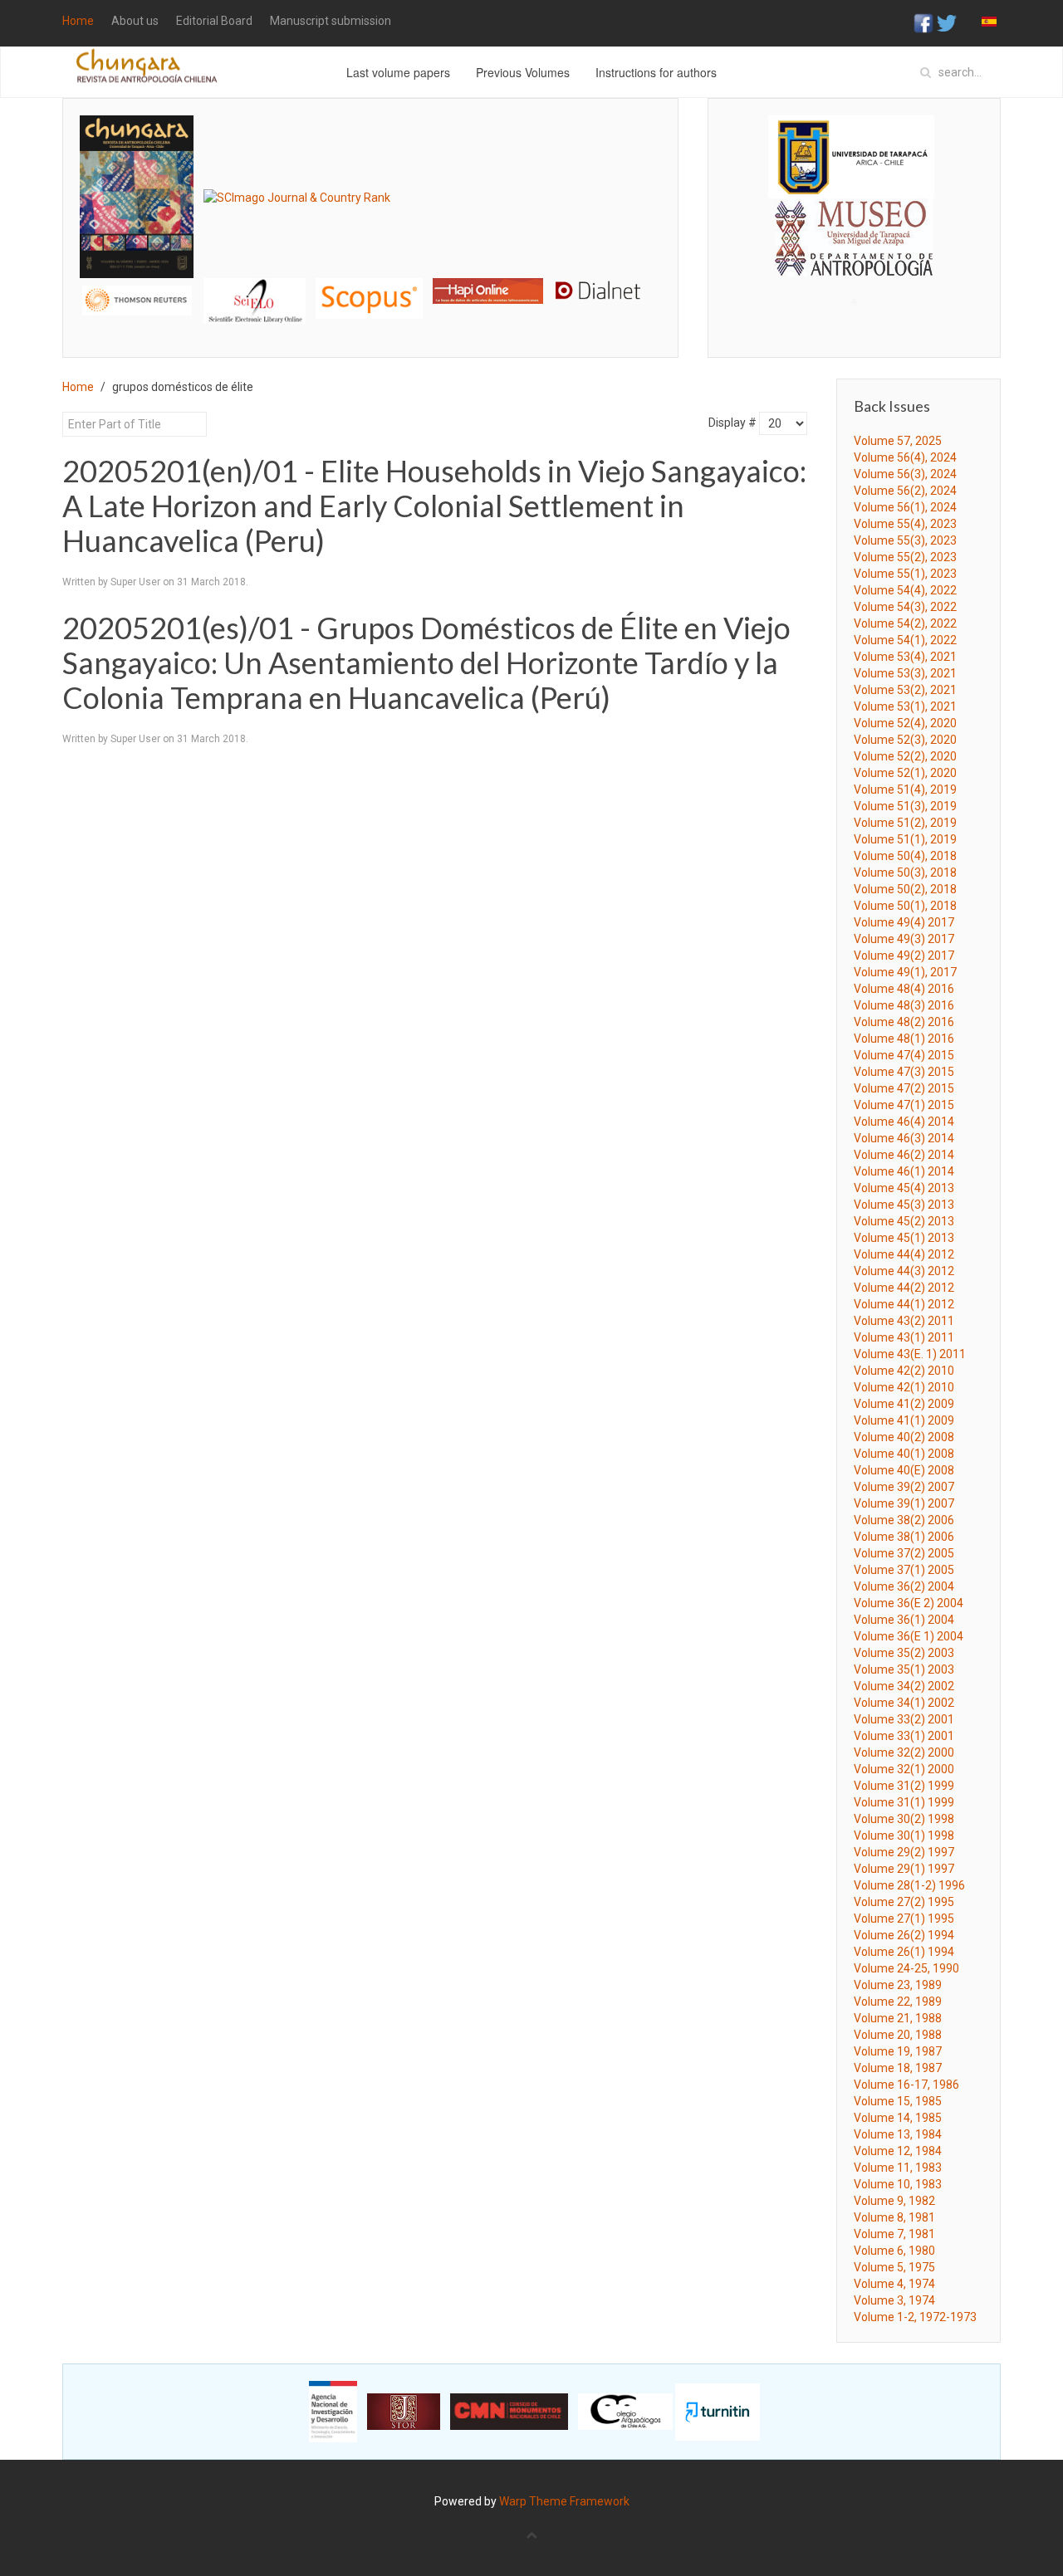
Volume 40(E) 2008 (904, 1470)
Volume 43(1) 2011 (904, 1337)
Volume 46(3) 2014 (904, 1138)
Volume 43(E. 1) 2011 (910, 1354)
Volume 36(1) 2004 (904, 1620)
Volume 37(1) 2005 (904, 1570)
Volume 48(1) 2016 (904, 1039)
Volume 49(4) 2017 (904, 922)
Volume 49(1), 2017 (905, 972)
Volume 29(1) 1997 (904, 1869)
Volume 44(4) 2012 (904, 1254)
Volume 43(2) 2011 (904, 1321)
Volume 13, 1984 (898, 2134)
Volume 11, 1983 (898, 2168)
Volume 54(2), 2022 (905, 623)
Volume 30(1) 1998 (904, 1835)
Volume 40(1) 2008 (904, 1454)
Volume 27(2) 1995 (904, 1902)
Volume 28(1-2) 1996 (909, 1885)
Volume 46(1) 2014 (904, 1171)
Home (78, 21)
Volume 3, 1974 (894, 2300)
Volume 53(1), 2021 (905, 706)
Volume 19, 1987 (898, 2051)
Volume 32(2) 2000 (904, 1752)
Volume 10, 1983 (898, 2184)
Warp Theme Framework (564, 2501)
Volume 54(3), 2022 (905, 607)
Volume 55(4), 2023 (905, 524)
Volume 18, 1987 (898, 2068)
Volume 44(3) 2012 (904, 1271)
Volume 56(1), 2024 (905, 507)
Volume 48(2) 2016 (904, 1022)
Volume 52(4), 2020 (905, 723)
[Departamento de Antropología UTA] (854, 261)
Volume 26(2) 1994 (904, 1935)
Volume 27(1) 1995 (904, 1919)
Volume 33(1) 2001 (904, 1736)
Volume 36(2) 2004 (904, 1586)
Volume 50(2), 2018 (905, 889)
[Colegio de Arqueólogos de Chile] (625, 2411)
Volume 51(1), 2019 (905, 839)
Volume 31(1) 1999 (904, 1802)
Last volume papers (398, 72)
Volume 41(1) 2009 (904, 1420)
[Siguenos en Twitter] (947, 22)
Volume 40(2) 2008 (904, 1437)
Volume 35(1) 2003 (904, 1669)
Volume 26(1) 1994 (904, 1952)
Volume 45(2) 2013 (904, 1221)
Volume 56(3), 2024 (905, 474)
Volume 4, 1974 (894, 2284)
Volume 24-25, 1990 (906, 1968)
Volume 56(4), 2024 (905, 457)
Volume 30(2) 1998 (904, 1819)
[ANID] (333, 2411)
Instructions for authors (656, 72)
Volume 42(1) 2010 (904, 1387)
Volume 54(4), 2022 (905, 590)
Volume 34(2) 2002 (904, 1686)
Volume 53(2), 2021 (905, 690)
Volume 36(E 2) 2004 (909, 1603)
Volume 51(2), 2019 (905, 823)
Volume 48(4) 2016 (904, 989)
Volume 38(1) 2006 (904, 1537)
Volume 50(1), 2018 (905, 906)
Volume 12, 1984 (898, 2151)
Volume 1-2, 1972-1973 (915, 2317)
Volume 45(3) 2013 (904, 1205)
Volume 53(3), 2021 (905, 673)
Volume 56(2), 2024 (905, 491)
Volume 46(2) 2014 (904, 1155)
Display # (732, 423)
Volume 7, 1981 (894, 2234)
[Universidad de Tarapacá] (851, 156)
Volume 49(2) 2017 (904, 956)
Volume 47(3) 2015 (904, 1072)
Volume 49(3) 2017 (904, 939)
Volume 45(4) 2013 (904, 1188)
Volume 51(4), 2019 (905, 789)
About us (135, 21)
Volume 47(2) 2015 (904, 1088)
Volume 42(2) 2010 (904, 1371)
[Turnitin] (718, 2411)
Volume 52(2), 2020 (905, 756)
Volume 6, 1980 (894, 2251)
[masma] (854, 222)
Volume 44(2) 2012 (904, 1288)
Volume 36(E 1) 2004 (909, 1636)
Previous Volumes (523, 72)
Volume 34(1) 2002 (904, 1703)
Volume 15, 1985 (898, 2101)
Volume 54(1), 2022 (905, 640)
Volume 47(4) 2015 (904, 1055)
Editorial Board (214, 21)
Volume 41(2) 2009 (904, 1404)
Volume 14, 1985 (898, 2118)
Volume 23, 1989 (898, 1985)
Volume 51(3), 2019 (905, 806)
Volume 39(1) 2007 (904, 1503)
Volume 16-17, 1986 (906, 2085)
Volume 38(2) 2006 (904, 1520)
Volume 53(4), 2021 (905, 657)
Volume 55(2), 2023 (905, 557)
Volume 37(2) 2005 (904, 1553)
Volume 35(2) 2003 (904, 1653)
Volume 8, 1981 (894, 2217)
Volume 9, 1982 (894, 2201)
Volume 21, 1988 (898, 2018)
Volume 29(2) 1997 (904, 1852)
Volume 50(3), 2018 (905, 873)
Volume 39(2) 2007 (904, 1487)
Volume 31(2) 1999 (904, 1786)
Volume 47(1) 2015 (904, 1105)
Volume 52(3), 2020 (905, 740)
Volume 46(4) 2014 (904, 1122)
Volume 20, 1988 (898, 2035)
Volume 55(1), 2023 (905, 574)
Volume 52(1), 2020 (905, 773)
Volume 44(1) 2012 (904, 1304)
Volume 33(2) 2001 (904, 1719)
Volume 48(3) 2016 (904, 1005)
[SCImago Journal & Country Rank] (297, 196)
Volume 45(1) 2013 (904, 1238)
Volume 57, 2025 (898, 441)
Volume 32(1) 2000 (904, 1769)
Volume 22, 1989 (898, 2002)
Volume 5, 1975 (894, 2267)
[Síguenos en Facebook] (923, 22)
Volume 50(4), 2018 (905, 856)
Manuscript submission (331, 21)
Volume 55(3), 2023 (905, 540)
